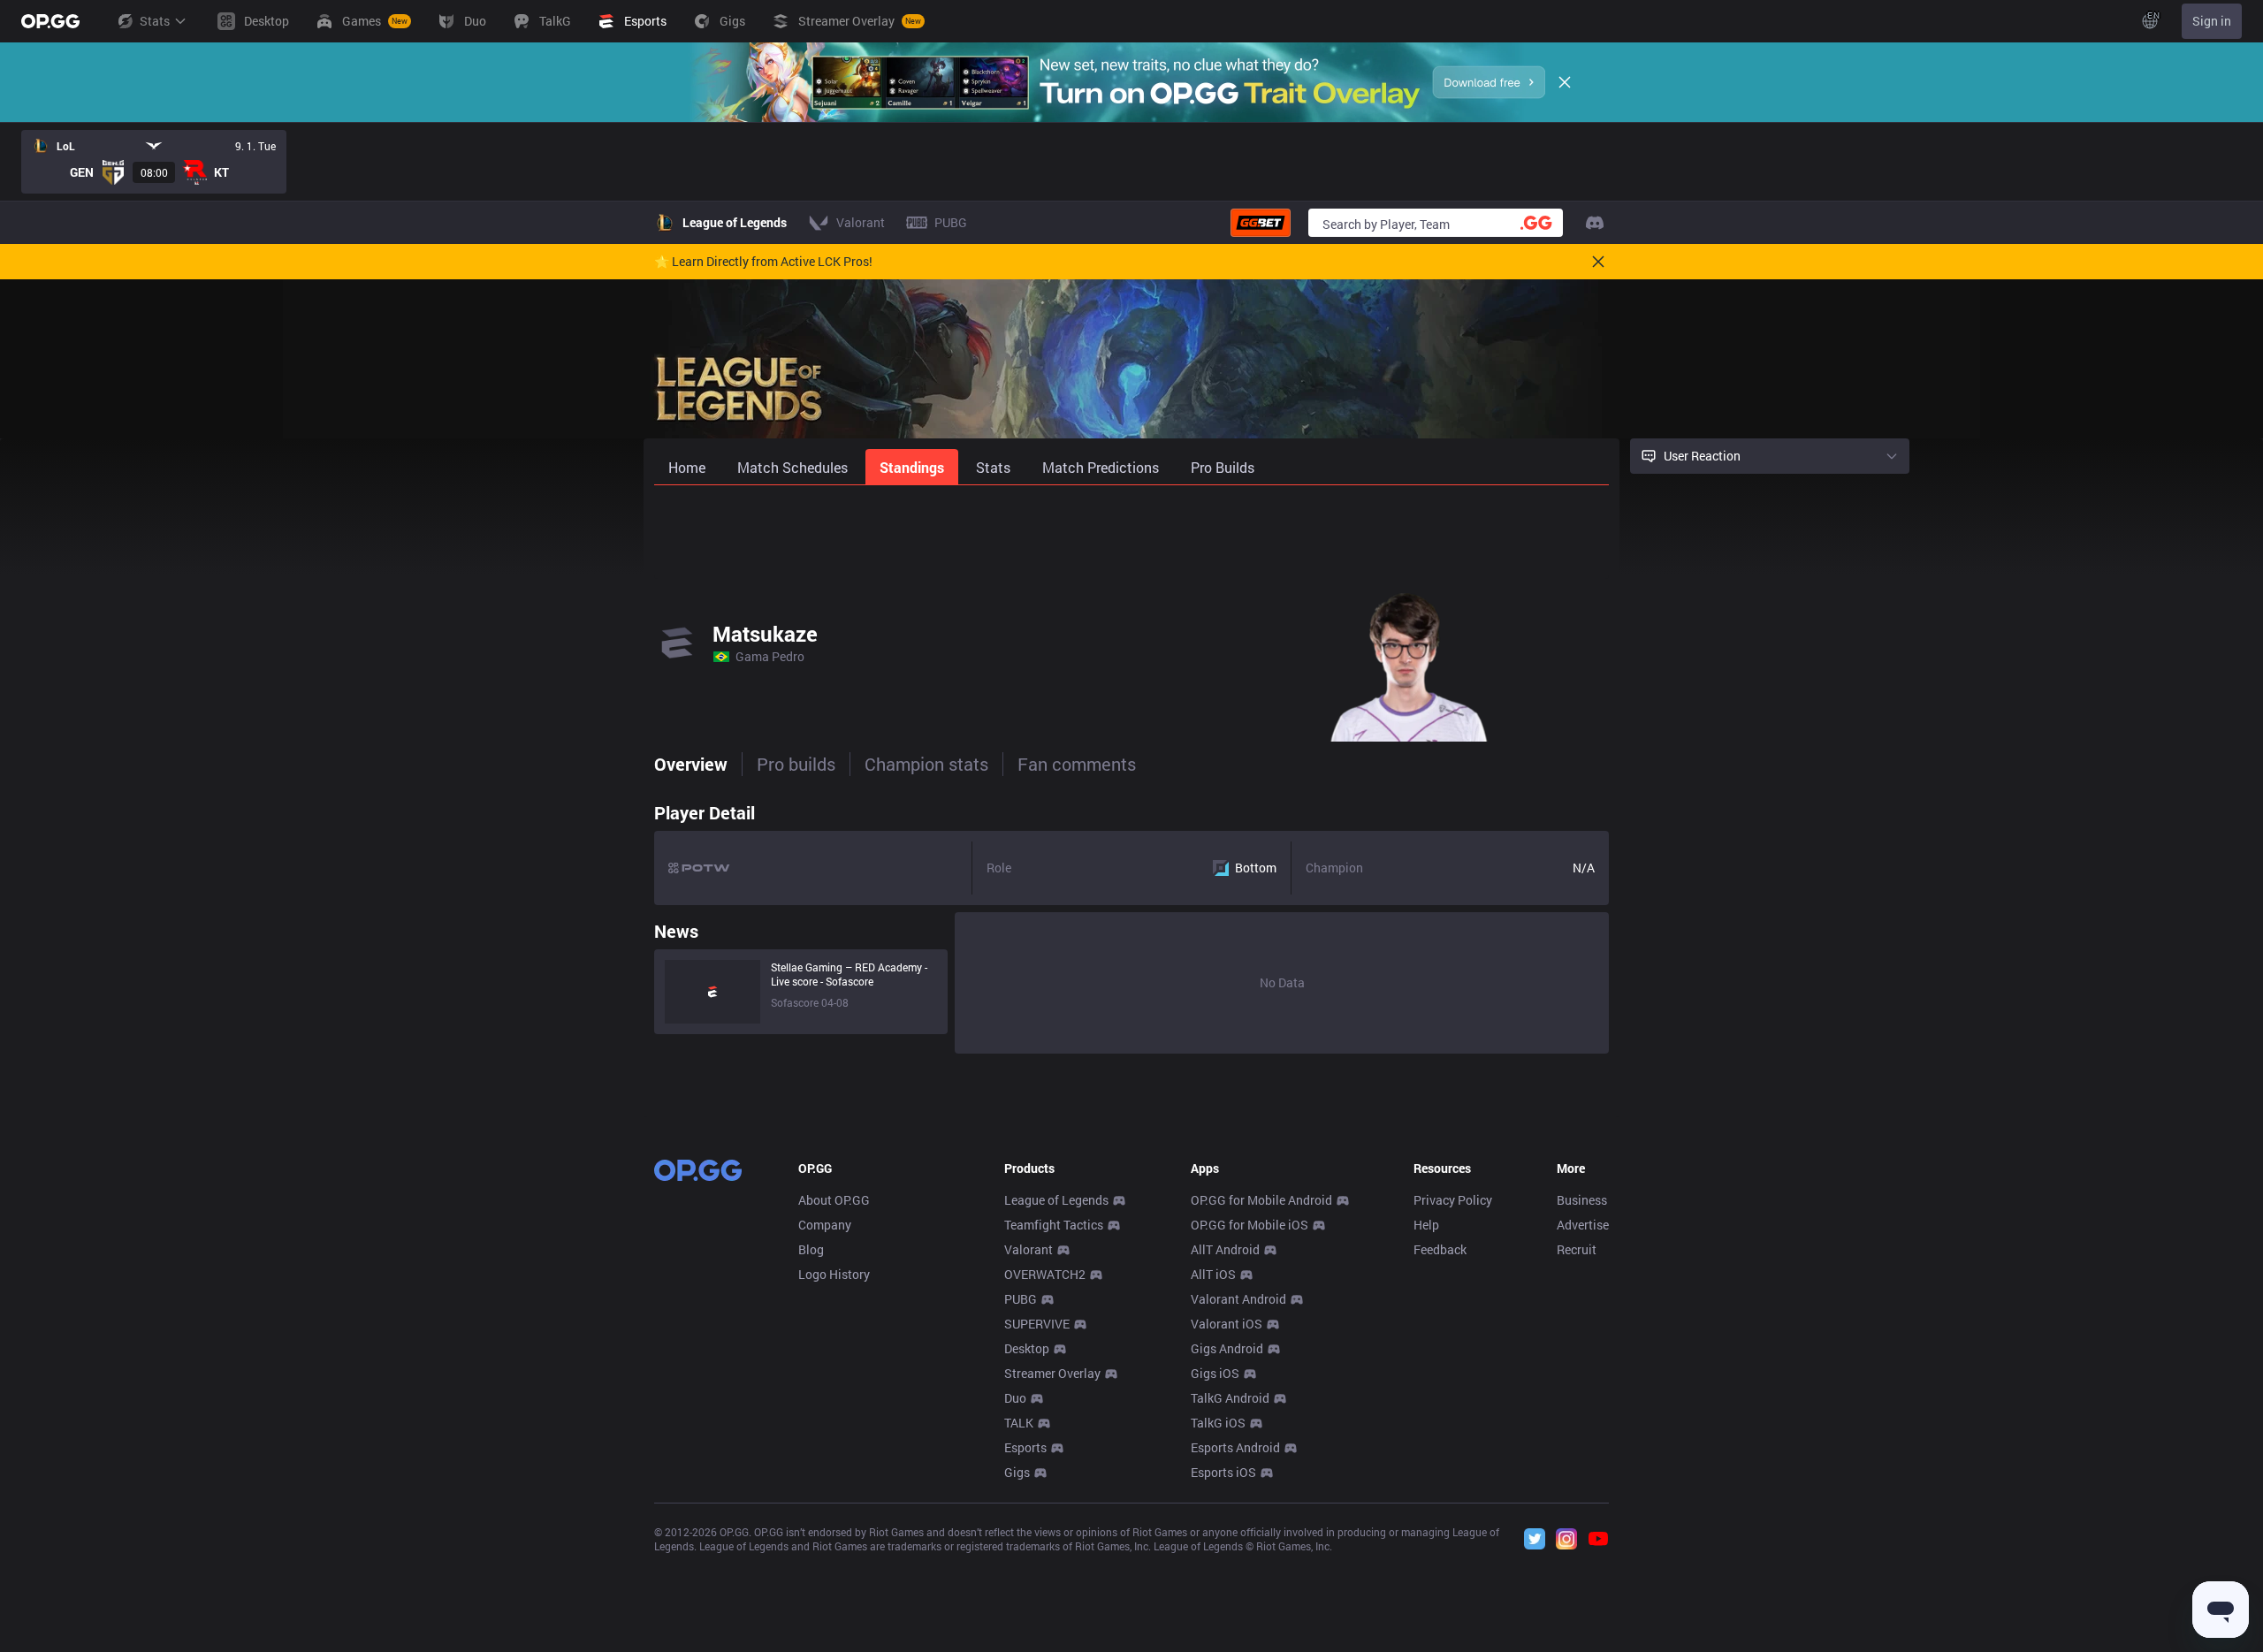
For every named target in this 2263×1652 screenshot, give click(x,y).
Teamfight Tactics (1054, 1225)
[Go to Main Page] (50, 21)
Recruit (1577, 1249)
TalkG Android (1230, 1398)
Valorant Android (1238, 1299)
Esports (1025, 1447)
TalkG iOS (1218, 1423)
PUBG (1021, 1299)
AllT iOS (1213, 1274)
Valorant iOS (1227, 1324)
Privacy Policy (1453, 1200)
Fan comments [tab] (1077, 764)
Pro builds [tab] (796, 764)
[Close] (1565, 82)
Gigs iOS (1215, 1373)
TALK (1019, 1423)
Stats (155, 21)
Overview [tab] (691, 764)
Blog (811, 1249)
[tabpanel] (1131, 924)
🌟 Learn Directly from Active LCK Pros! (763, 262)
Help (1426, 1225)
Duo (1015, 1398)
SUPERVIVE (1037, 1324)
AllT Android (1225, 1249)
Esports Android (1235, 1447)
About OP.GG (834, 1200)
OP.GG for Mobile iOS (1250, 1225)
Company (825, 1225)
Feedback (1440, 1249)
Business (1582, 1200)
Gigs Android (1227, 1348)
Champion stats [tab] (926, 764)
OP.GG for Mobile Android (1261, 1200)
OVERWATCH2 (1045, 1274)
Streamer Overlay (1052, 1373)
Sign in (2212, 21)
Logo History (834, 1274)
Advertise (1583, 1225)
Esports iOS (1223, 1472)
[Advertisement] (1131, 532)
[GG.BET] (1261, 223)
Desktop (1027, 1348)
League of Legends (1056, 1200)
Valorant (1029, 1249)
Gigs (1017, 1472)
